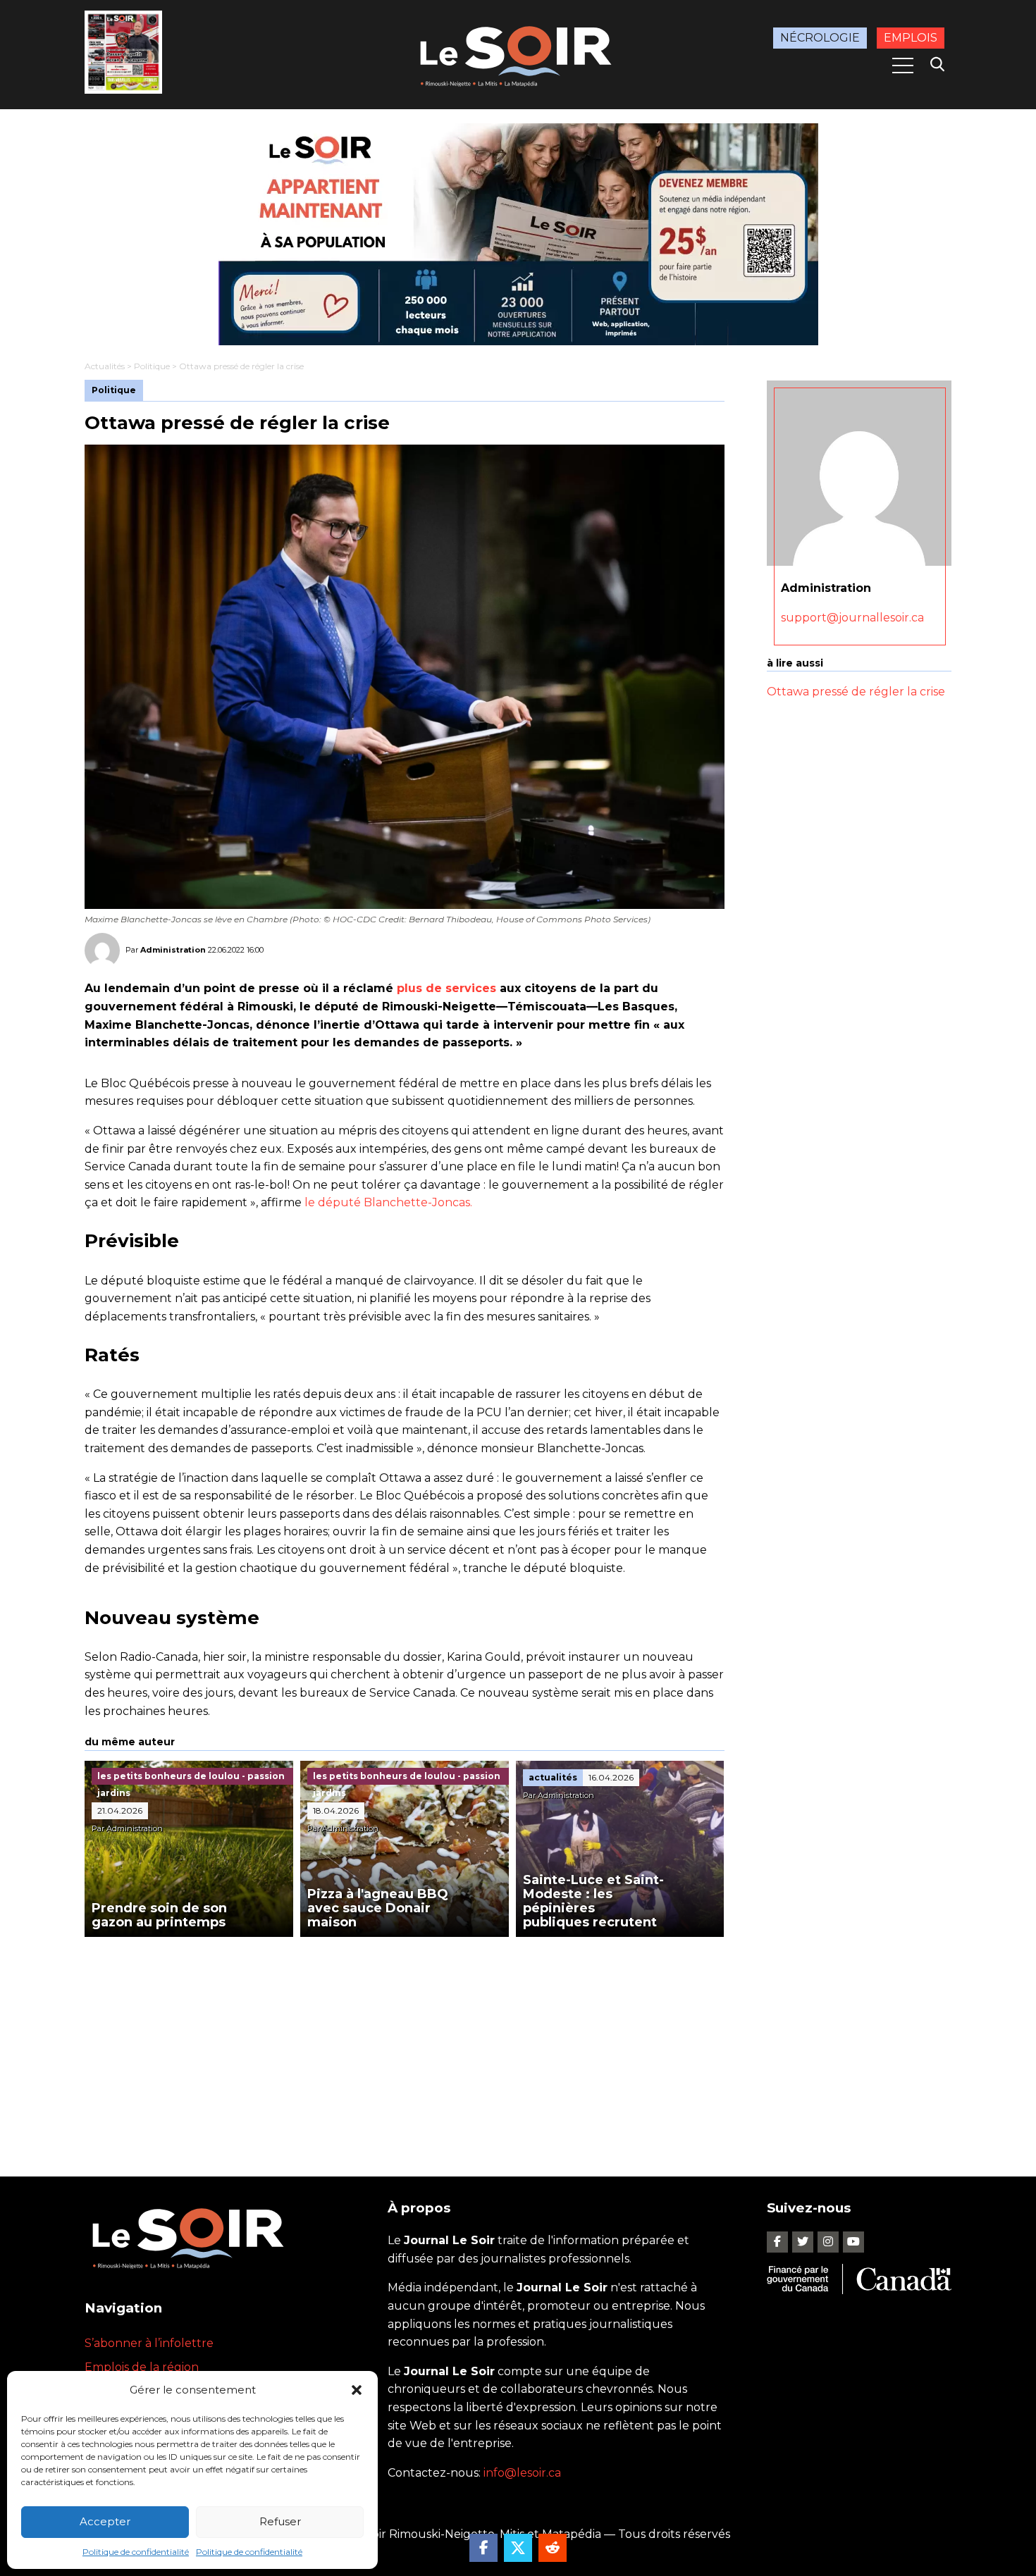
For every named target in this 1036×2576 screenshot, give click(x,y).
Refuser (280, 2521)
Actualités (105, 366)
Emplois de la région (142, 2367)
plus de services (446, 988)
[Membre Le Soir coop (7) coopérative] (518, 234)
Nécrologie (820, 38)
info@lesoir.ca (522, 2473)
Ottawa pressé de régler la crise (856, 692)
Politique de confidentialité (136, 2552)
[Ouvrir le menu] (903, 66)
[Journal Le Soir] (518, 54)
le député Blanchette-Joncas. (388, 1202)
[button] (357, 2390)
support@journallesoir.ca (852, 618)
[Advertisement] (405, 2043)
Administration (173, 950)
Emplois (911, 38)
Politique (152, 366)
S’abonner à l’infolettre (149, 2343)
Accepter (105, 2521)
